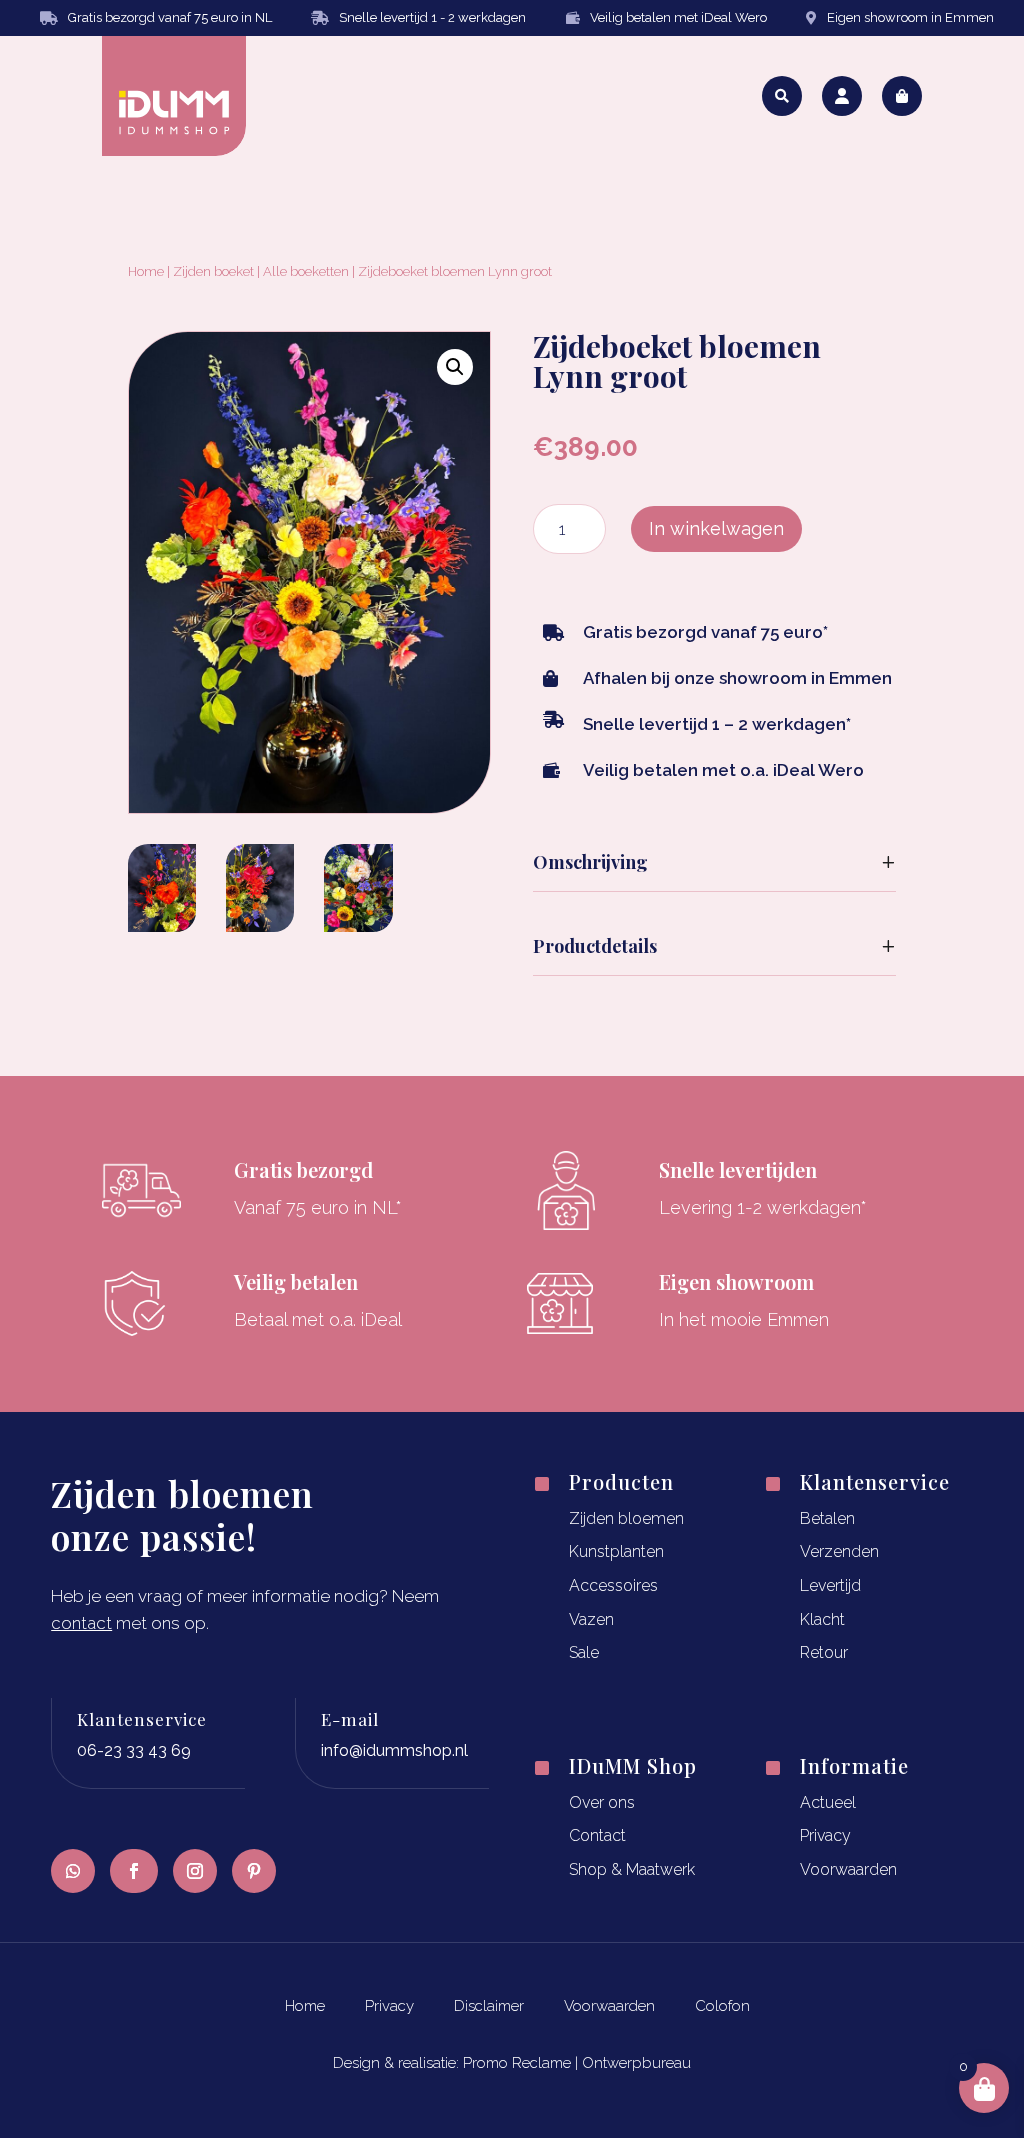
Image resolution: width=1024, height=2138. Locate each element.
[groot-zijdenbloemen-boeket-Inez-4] (358, 925)
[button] (455, 367)
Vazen (591, 1619)
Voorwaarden (848, 1869)
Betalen (827, 1518)
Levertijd (830, 1585)
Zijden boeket (213, 271)
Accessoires (613, 1585)
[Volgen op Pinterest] (254, 1871)
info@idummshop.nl (394, 1750)
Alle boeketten (306, 271)
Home (146, 271)
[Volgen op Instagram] (195, 1871)
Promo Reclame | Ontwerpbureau (577, 2063)
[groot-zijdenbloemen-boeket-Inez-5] (260, 925)
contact (81, 1623)
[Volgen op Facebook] (134, 1871)
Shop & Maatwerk (632, 1869)
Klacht (822, 1619)
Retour (824, 1652)
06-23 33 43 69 (134, 1750)
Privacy (825, 1835)
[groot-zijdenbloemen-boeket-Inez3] (162, 925)
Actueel (828, 1802)
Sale (584, 1652)
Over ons (602, 1802)
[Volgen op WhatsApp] (73, 1871)
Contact (597, 1835)
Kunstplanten (616, 1551)
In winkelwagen (716, 528)
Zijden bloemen (626, 1518)
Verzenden (839, 1551)
